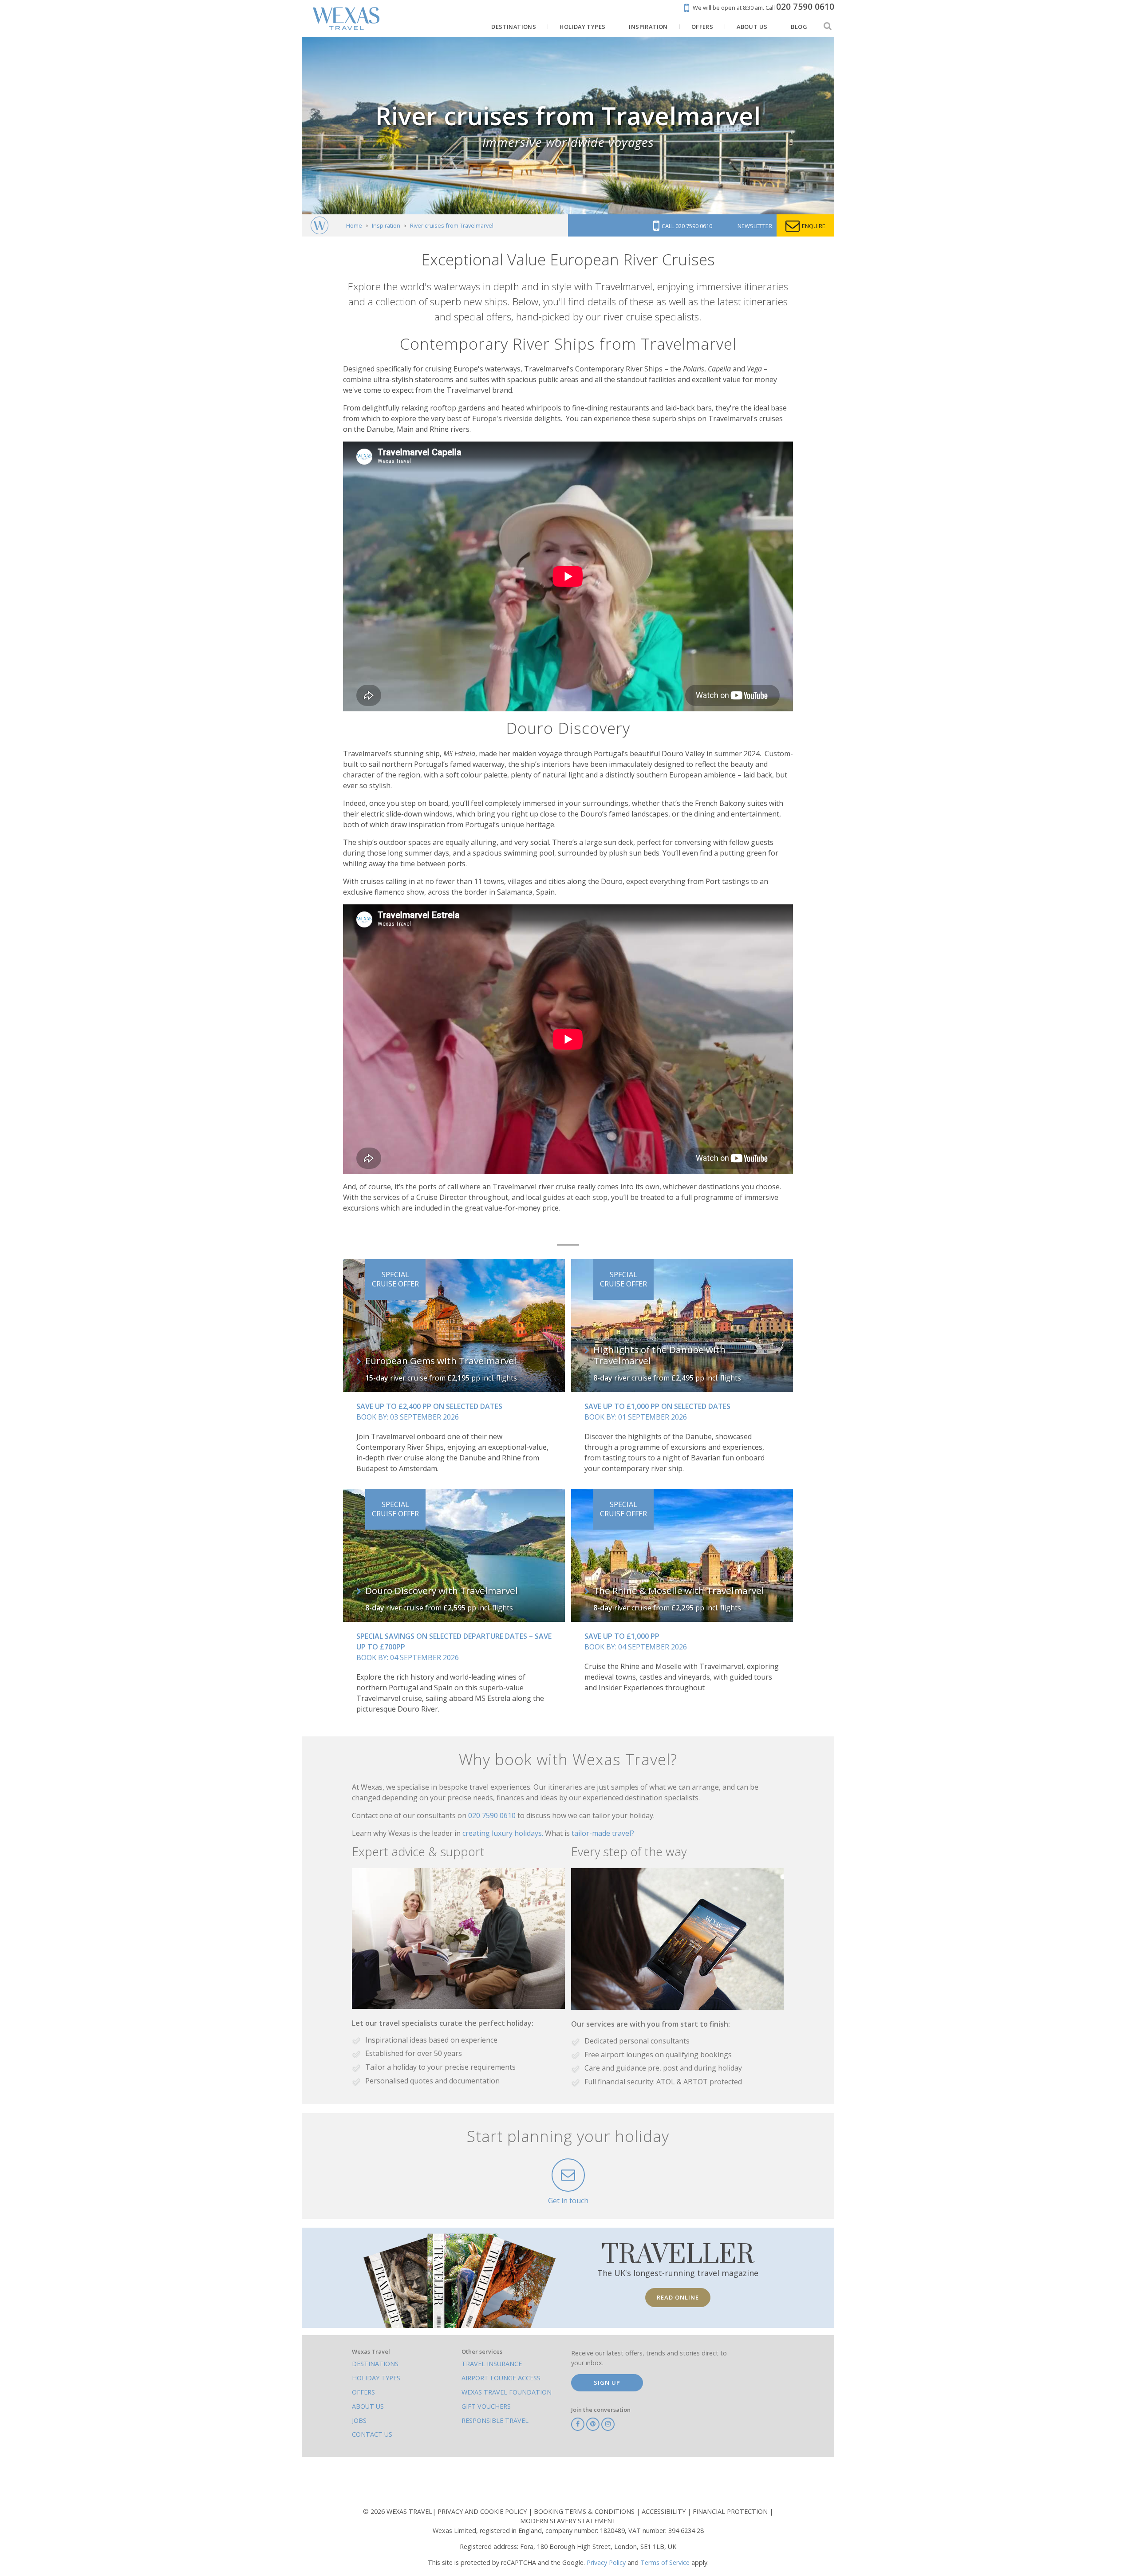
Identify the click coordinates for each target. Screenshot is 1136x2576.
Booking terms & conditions (585, 2511)
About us (368, 2406)
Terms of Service (665, 2562)
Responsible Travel (495, 2420)
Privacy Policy (606, 2562)
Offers (363, 2392)
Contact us (372, 2434)
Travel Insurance (492, 2364)
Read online (678, 2297)
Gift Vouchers (486, 2406)
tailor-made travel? (603, 1833)
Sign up (607, 2383)
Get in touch (568, 2201)
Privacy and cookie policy (483, 2511)
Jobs (359, 2420)
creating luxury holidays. (504, 1833)
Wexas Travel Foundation (507, 2392)
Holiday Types (376, 2378)
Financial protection (731, 2511)
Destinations (375, 2364)
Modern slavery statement (568, 2521)
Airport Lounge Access (501, 2378)
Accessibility (665, 2511)
